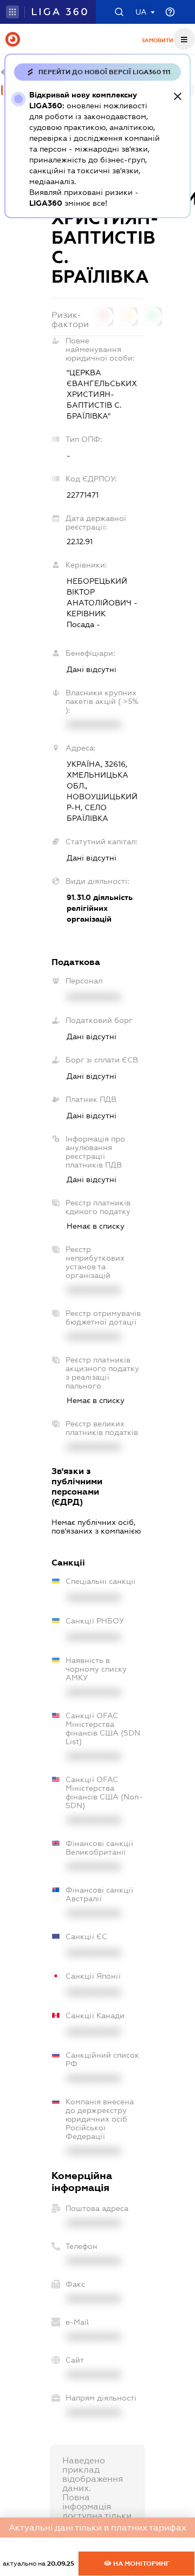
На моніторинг (141, 2564)
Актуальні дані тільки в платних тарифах (97, 2528)
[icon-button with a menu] (184, 39)
